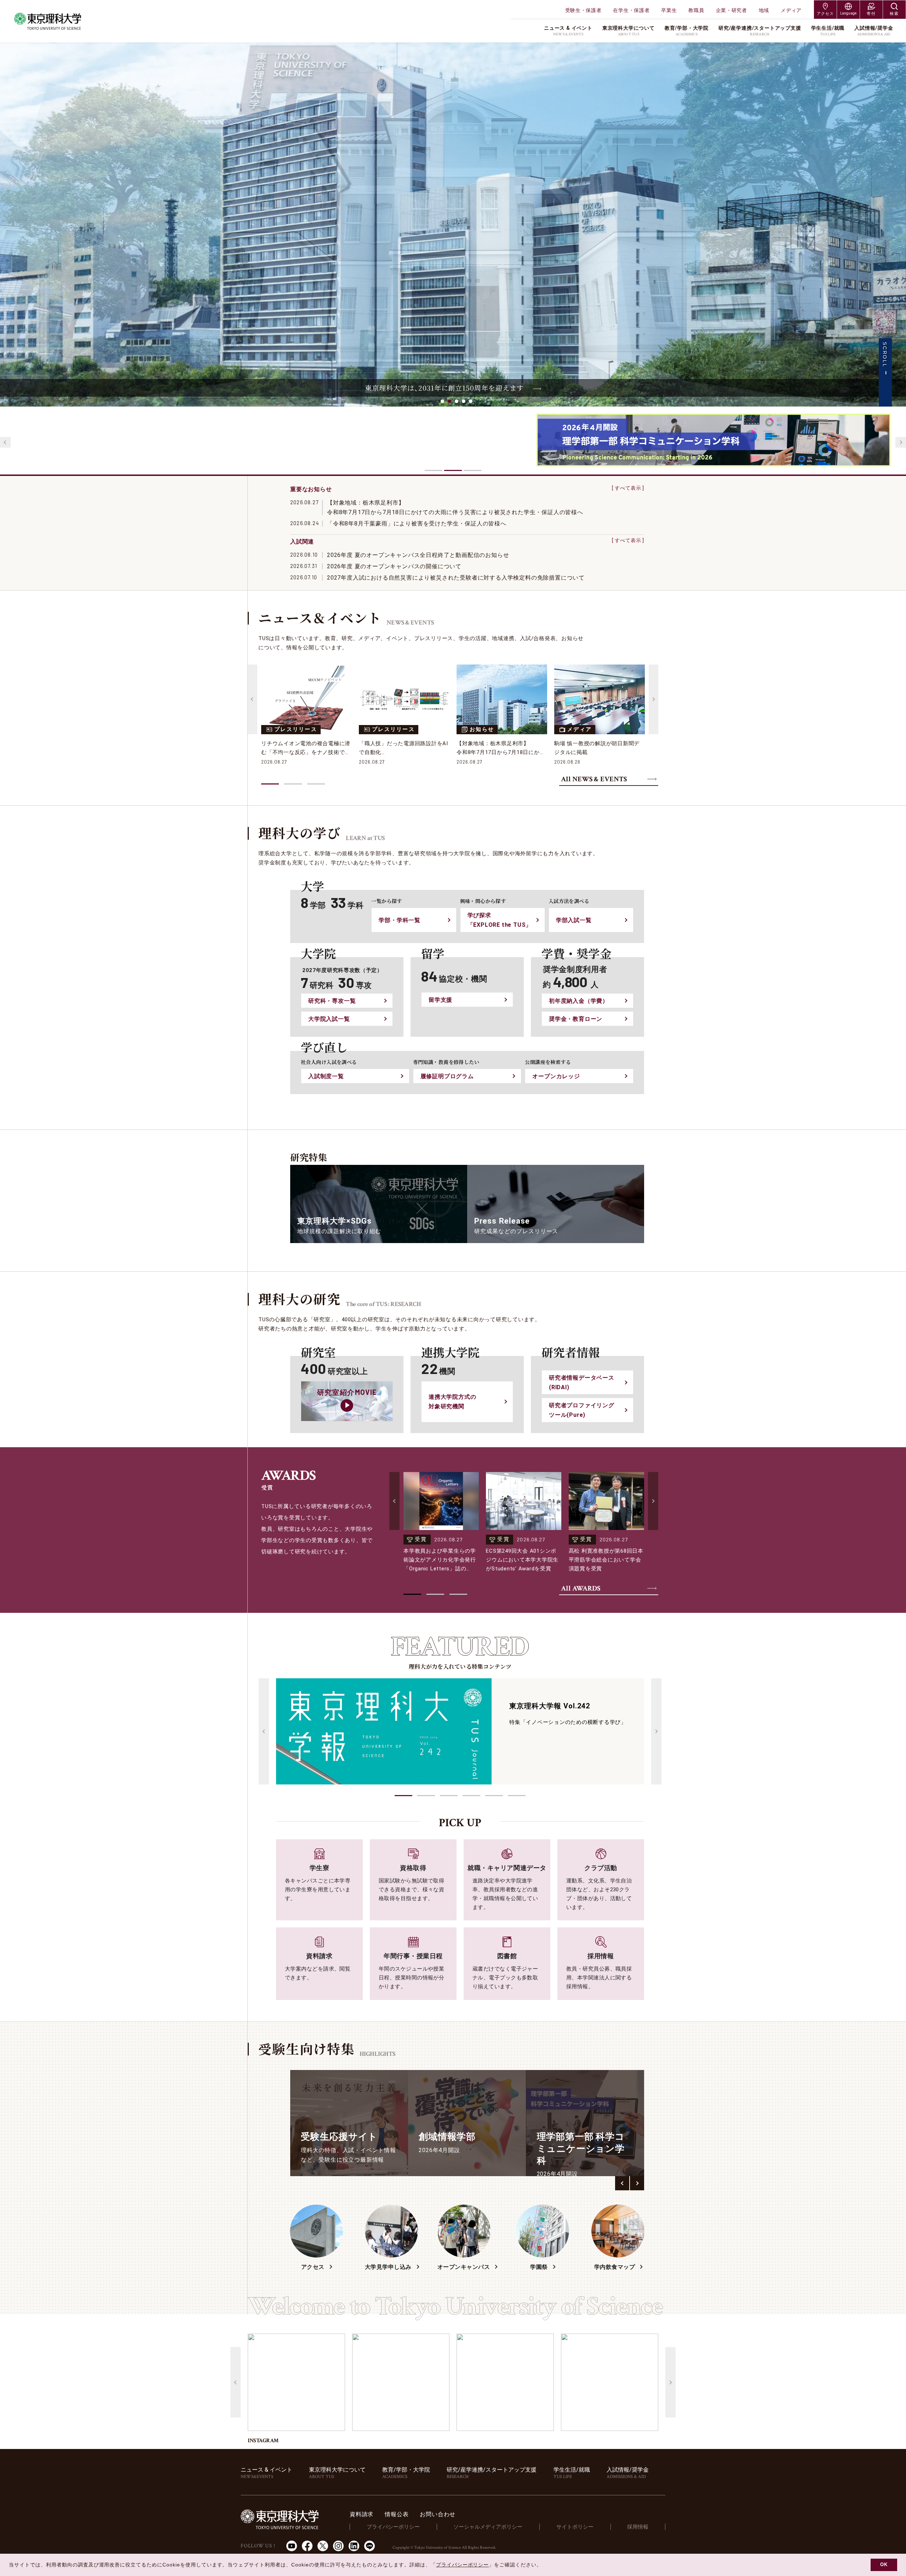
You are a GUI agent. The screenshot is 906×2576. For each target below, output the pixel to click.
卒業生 (669, 10)
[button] (403, 1796)
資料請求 (362, 2514)
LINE (369, 2546)
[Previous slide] (5, 442)
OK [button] (884, 2565)
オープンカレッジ (556, 1076)
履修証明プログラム (447, 1076)
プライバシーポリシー (393, 2527)
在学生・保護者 (631, 10)
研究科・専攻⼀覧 (332, 1001)
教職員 (696, 10)
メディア (791, 10)
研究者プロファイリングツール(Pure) (582, 1410)
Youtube (292, 2546)
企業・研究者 (732, 10)
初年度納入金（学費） (579, 1001)
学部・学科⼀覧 (400, 920)
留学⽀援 (440, 1000)
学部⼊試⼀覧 (574, 920)
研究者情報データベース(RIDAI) (582, 1382)
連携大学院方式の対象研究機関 (452, 1402)
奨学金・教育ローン (576, 1019)
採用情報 (638, 2527)
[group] (349, 2123)
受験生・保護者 (583, 10)
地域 (764, 10)
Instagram (338, 2546)
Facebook (307, 2546)
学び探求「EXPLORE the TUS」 (500, 920)
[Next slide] (901, 442)
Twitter (323, 2546)
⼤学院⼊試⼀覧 (329, 1019)
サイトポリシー (575, 2527)
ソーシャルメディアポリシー (488, 2527)
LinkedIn (354, 2546)
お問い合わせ (438, 2514)
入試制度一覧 (326, 1076)
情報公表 (397, 2514)
